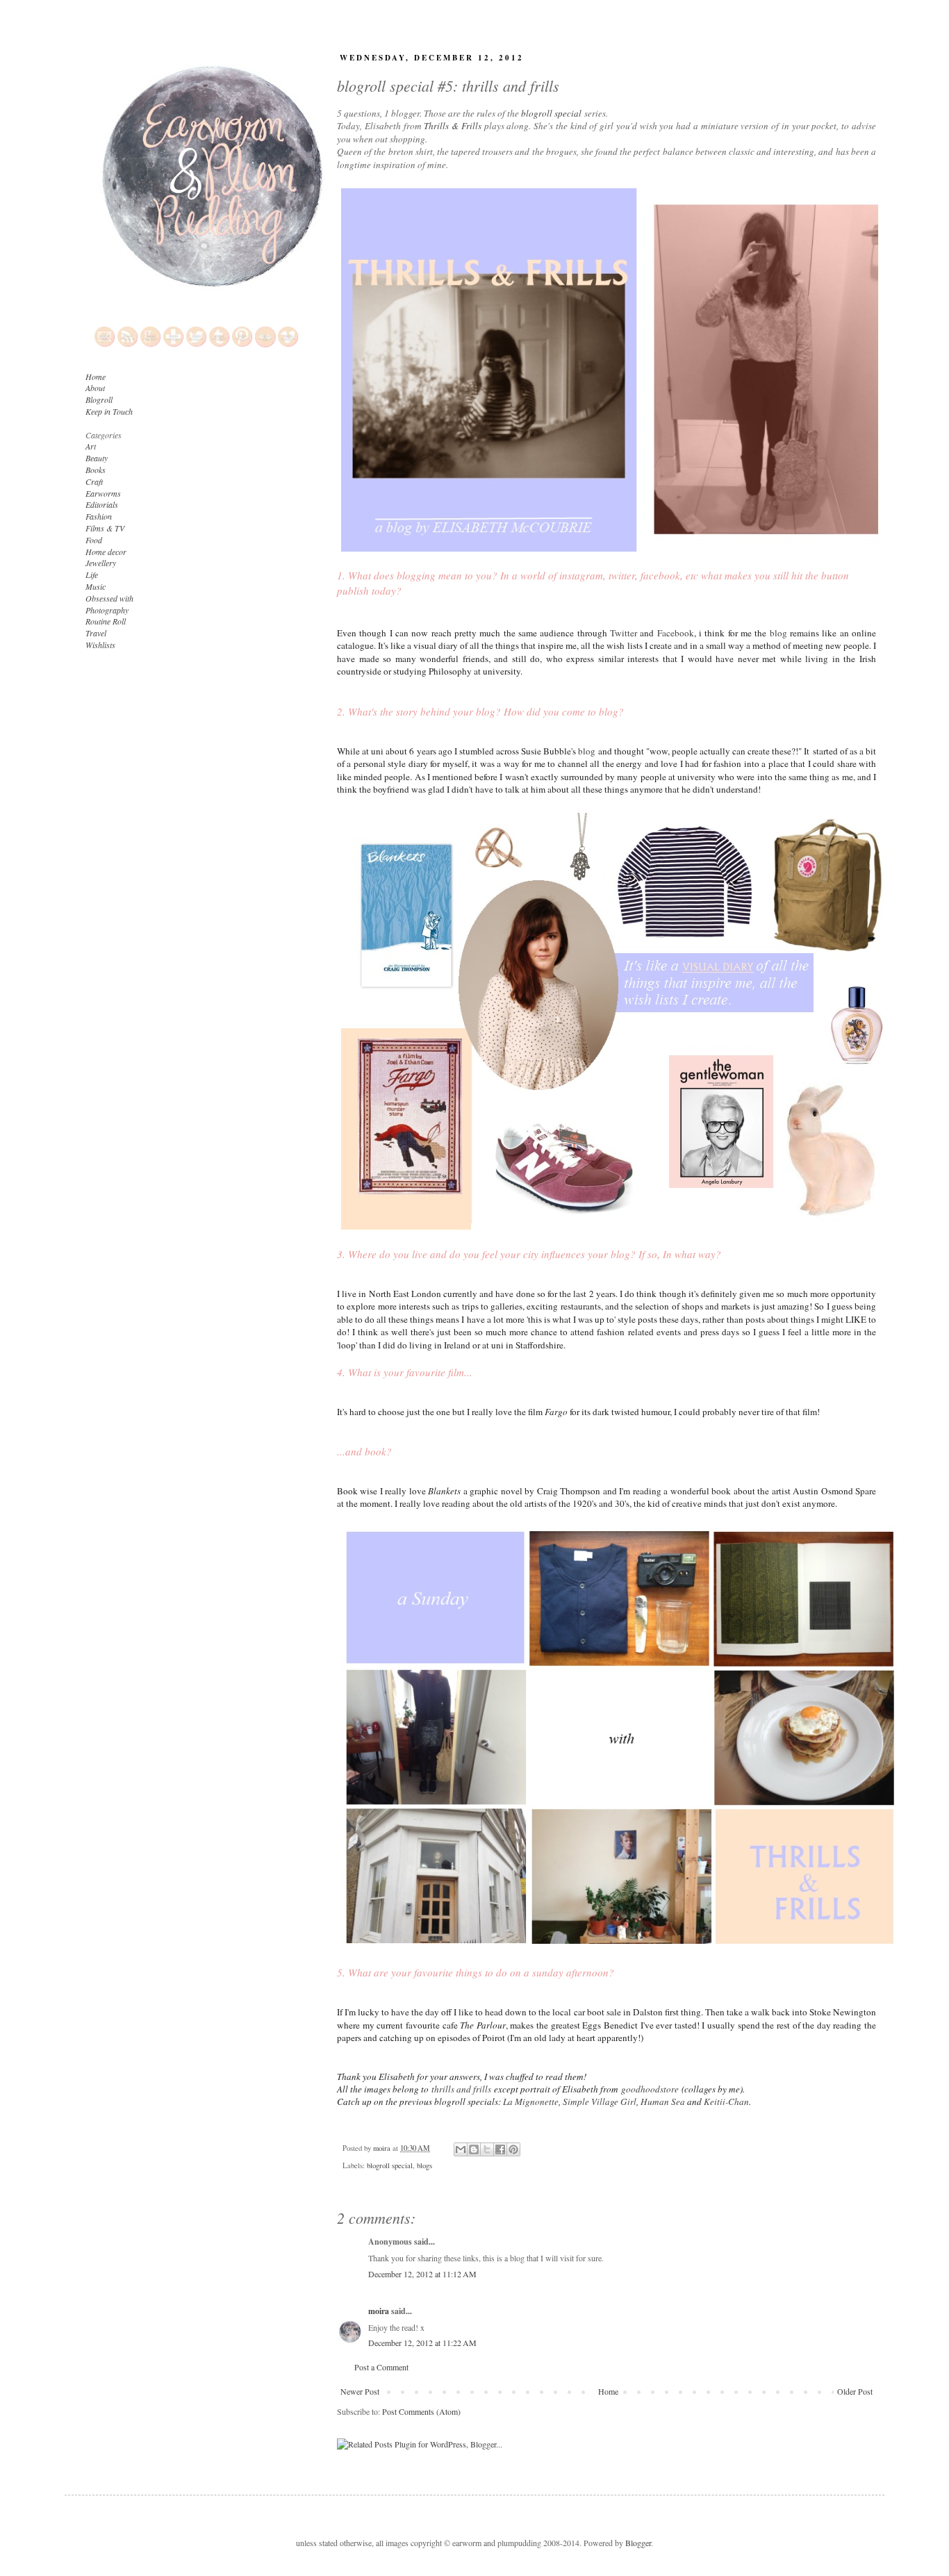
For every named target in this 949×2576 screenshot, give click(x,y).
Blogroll (99, 399)
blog (778, 633)
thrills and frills (461, 2089)
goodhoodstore (650, 2089)
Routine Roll (106, 621)
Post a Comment (381, 2367)
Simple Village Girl (600, 2102)
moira (379, 2311)
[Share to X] (487, 2149)
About (95, 388)
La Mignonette (531, 2102)
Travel (96, 633)
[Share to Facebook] (500, 2149)
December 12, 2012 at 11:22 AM (422, 2343)
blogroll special (551, 113)
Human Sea (663, 2102)
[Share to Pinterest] (513, 2149)
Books (96, 470)
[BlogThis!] (474, 2149)
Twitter (624, 633)
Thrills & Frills (453, 126)
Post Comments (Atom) (421, 2411)
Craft (94, 481)
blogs (424, 2165)
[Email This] (461, 2149)
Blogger (638, 2543)
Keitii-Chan (726, 2102)
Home (608, 2391)
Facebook (676, 633)
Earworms (103, 493)
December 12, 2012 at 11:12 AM (422, 2274)
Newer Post (360, 2391)
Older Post (855, 2391)
